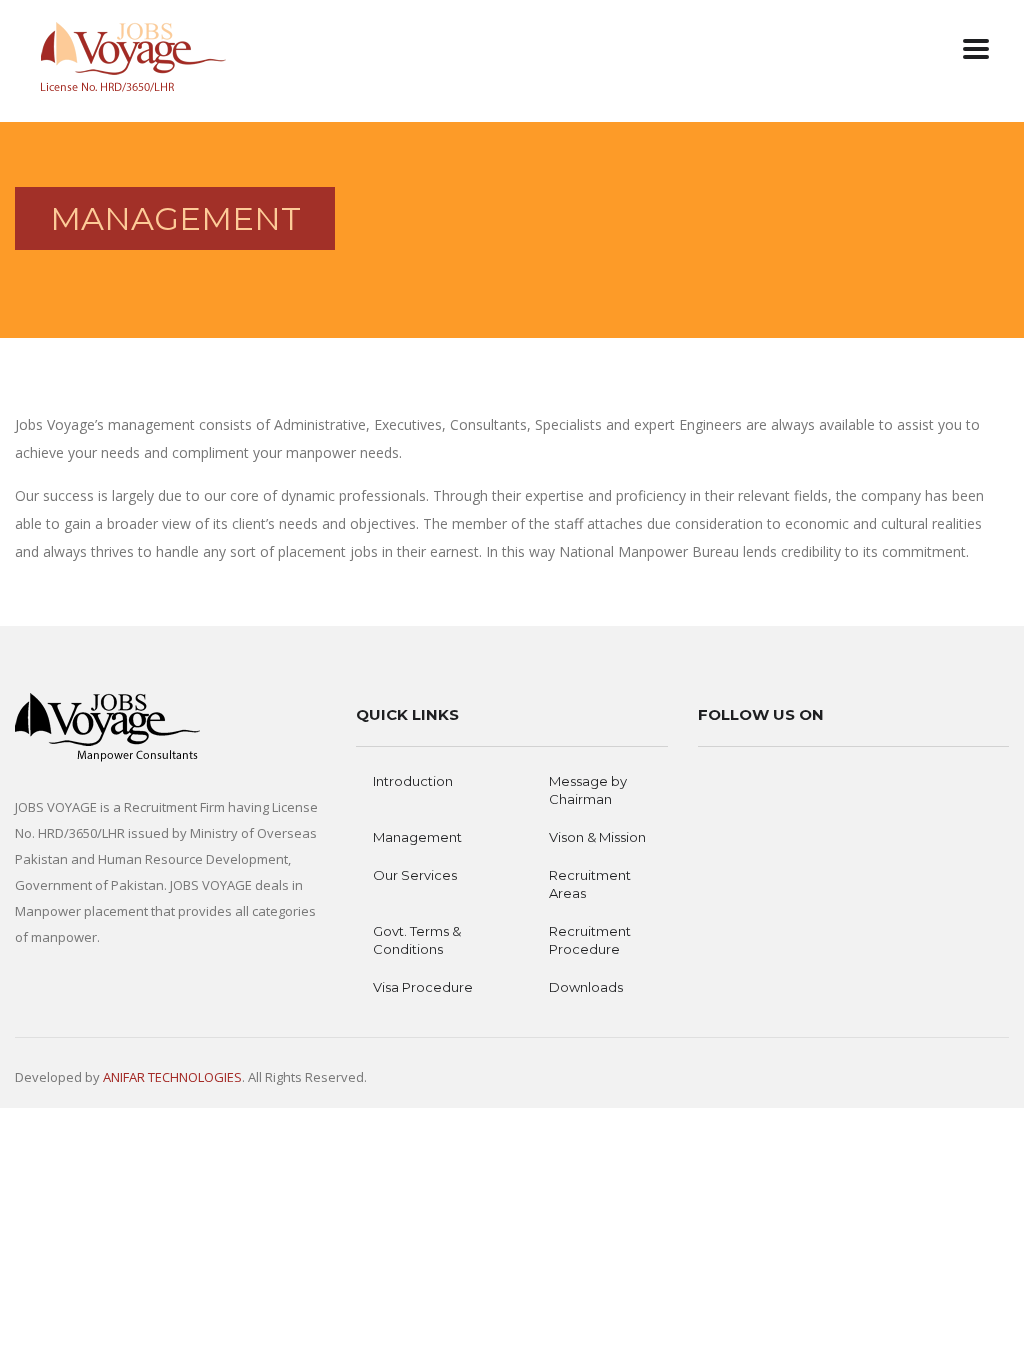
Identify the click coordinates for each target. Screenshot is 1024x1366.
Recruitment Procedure (590, 940)
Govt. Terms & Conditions (417, 940)
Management (417, 837)
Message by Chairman (588, 790)
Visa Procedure (423, 987)
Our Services (415, 875)
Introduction (413, 781)
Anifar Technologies (172, 1077)
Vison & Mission (597, 837)
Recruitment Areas (590, 884)
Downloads (586, 987)
